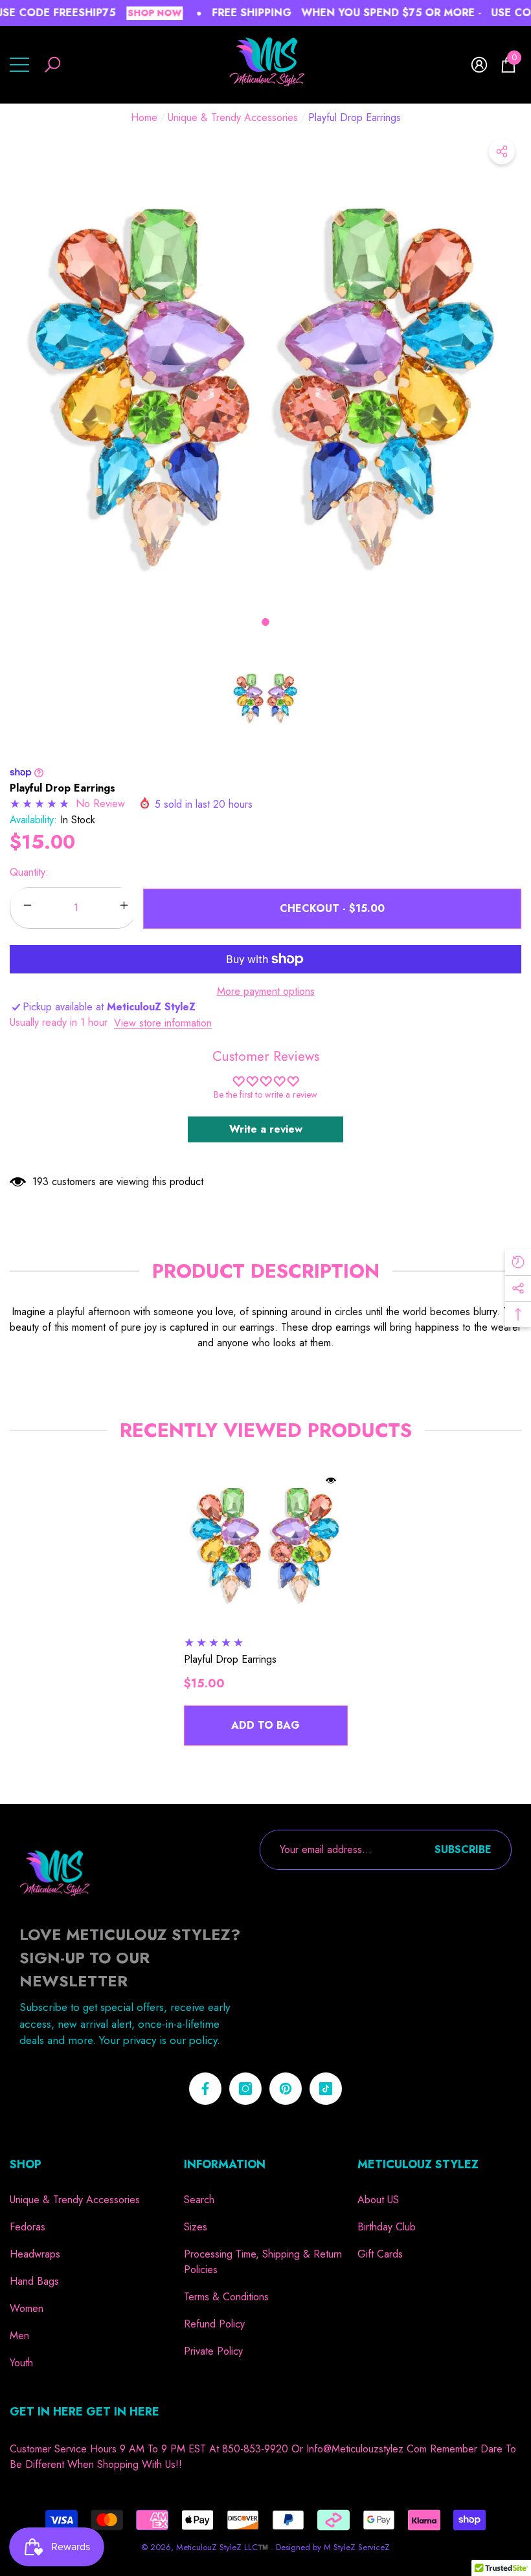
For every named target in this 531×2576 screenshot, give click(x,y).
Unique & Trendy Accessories (233, 117)
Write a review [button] (266, 1129)
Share (502, 151)
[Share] (502, 151)
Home (144, 117)
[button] (52, 65)
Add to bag (265, 1725)
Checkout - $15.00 (332, 908)
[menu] (19, 65)
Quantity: (29, 872)
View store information (163, 1023)
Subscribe (463, 1849)
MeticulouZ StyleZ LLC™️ (223, 2547)
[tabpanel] (265, 388)
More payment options (266, 991)
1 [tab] (265, 622)
